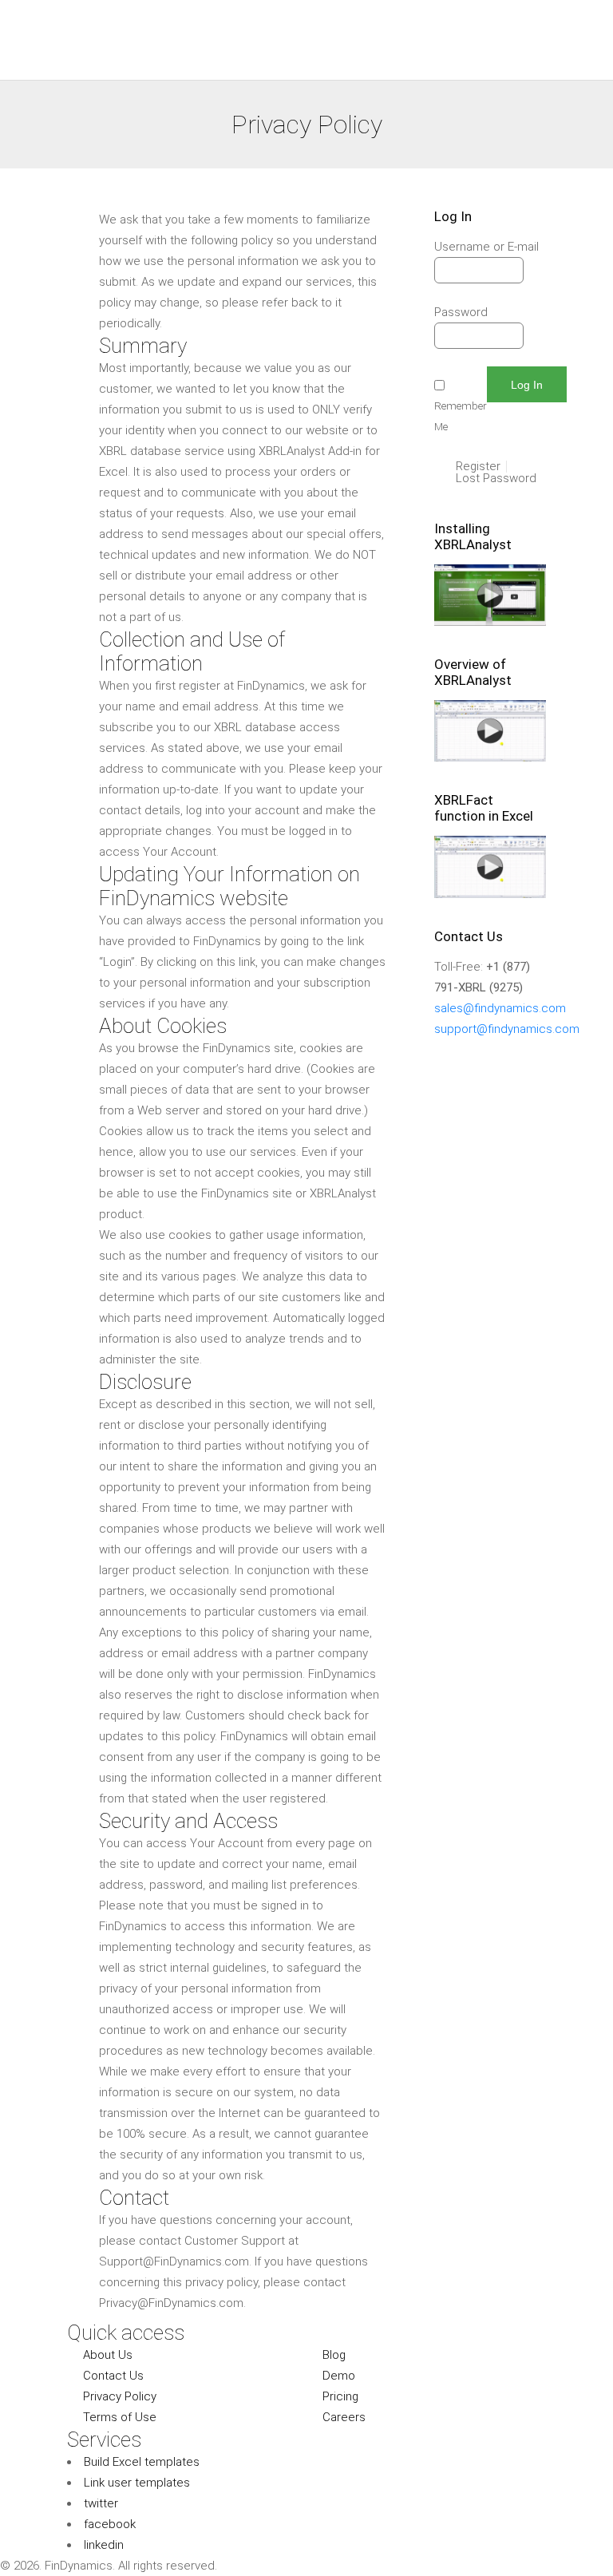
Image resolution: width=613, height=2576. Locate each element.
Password (461, 312)
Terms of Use (120, 2417)
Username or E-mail (486, 247)
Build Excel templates (142, 2462)
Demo (339, 2376)
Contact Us (113, 2376)
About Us (108, 2355)
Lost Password (496, 479)
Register (478, 467)
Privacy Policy (120, 2396)
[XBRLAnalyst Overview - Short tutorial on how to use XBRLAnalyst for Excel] (490, 758)
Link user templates (137, 2483)
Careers (344, 2417)
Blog (334, 2355)
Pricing (340, 2396)
